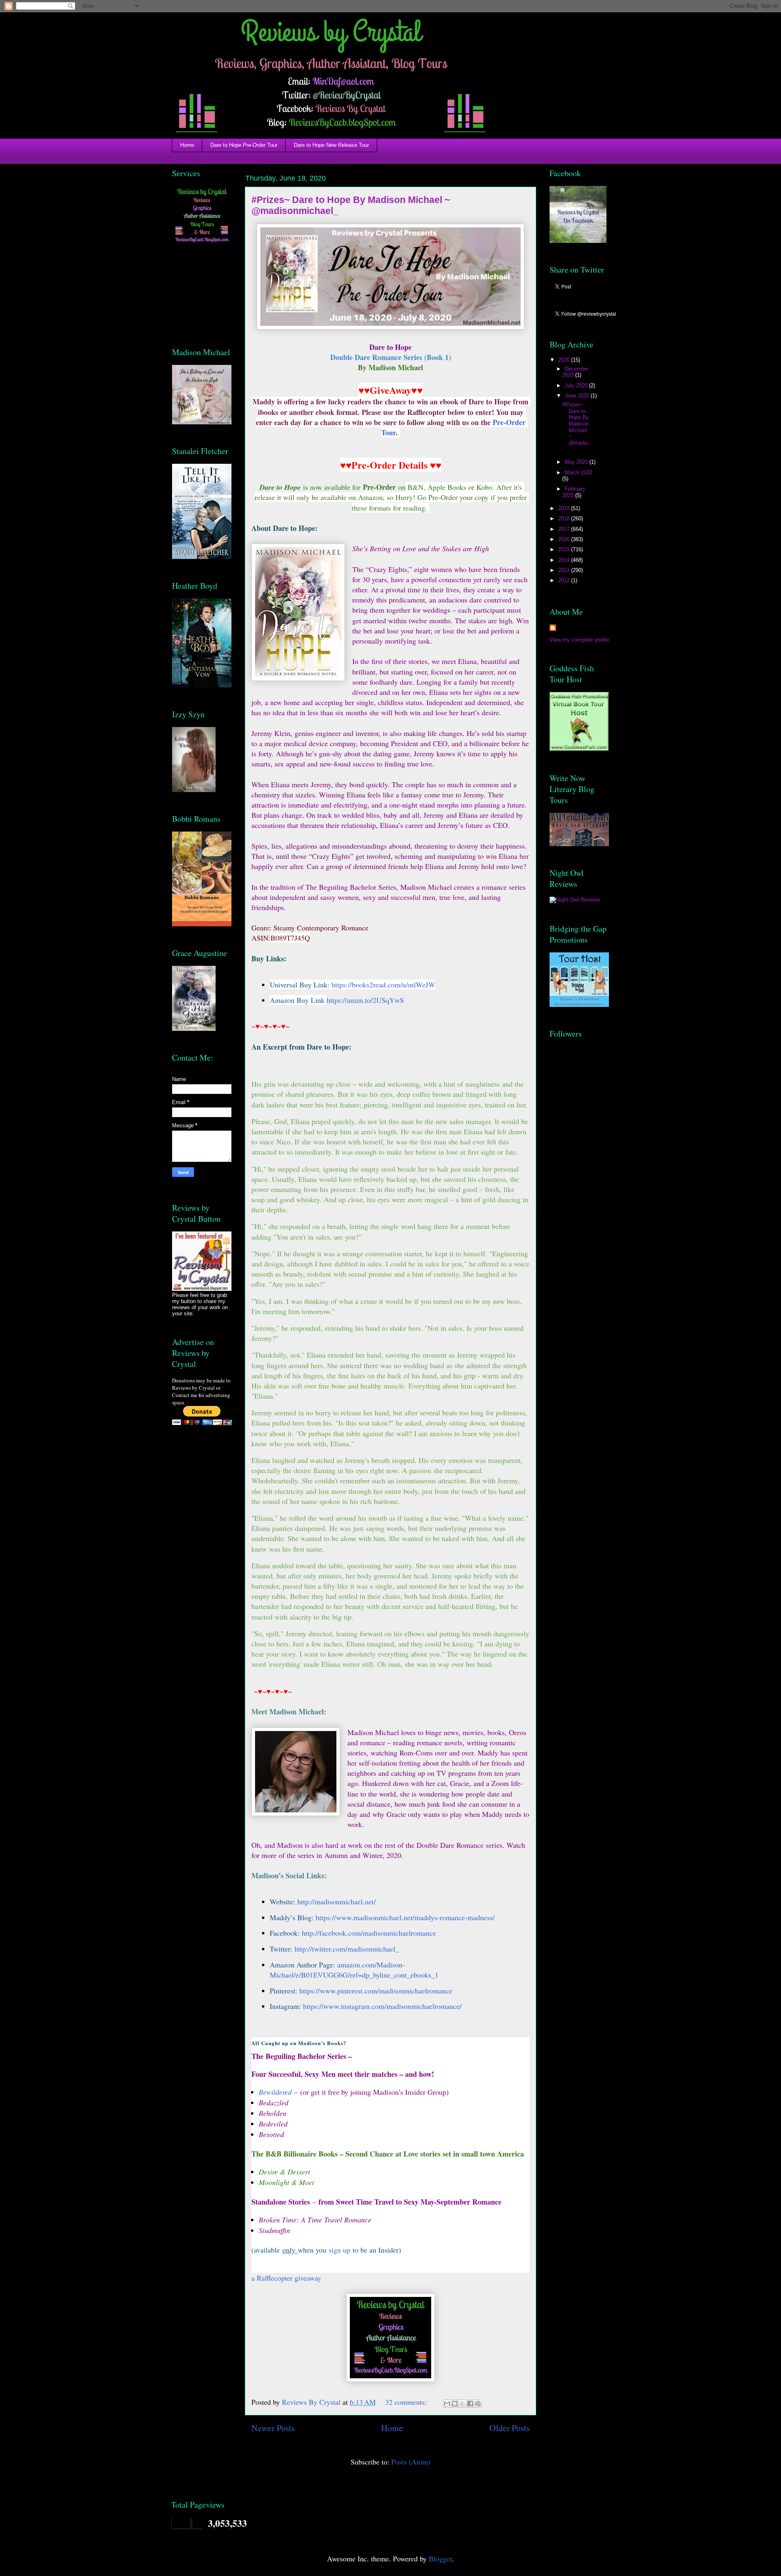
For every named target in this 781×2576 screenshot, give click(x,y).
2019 (565, 508)
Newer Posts (273, 2428)
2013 (565, 570)
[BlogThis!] (455, 2404)
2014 (565, 560)
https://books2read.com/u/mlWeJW (383, 985)
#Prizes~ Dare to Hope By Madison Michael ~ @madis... (576, 427)
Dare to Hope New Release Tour (331, 145)
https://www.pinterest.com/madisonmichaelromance (376, 1991)
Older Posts (509, 2428)
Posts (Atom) (411, 2462)
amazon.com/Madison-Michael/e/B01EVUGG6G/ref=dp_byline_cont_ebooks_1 (354, 1970)
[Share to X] (462, 2404)
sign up (339, 2250)
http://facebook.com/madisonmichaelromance (369, 1933)
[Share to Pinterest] (478, 2404)
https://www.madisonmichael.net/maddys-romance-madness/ (405, 1917)
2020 (565, 360)
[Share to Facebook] (470, 2404)
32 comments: (407, 2402)
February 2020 (574, 492)
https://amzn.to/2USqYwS (365, 1000)
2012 (565, 580)
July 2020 (577, 385)
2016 (565, 539)
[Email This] (447, 2404)
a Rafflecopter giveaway (286, 2278)
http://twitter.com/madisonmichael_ (347, 1949)
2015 (565, 549)
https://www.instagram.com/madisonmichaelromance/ (382, 2006)
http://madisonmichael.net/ (337, 1901)
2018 (565, 518)
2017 (565, 529)
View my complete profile (579, 640)
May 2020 (577, 462)
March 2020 (578, 473)
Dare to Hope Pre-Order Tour (244, 145)
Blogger (440, 2559)
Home (187, 145)
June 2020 (578, 396)
